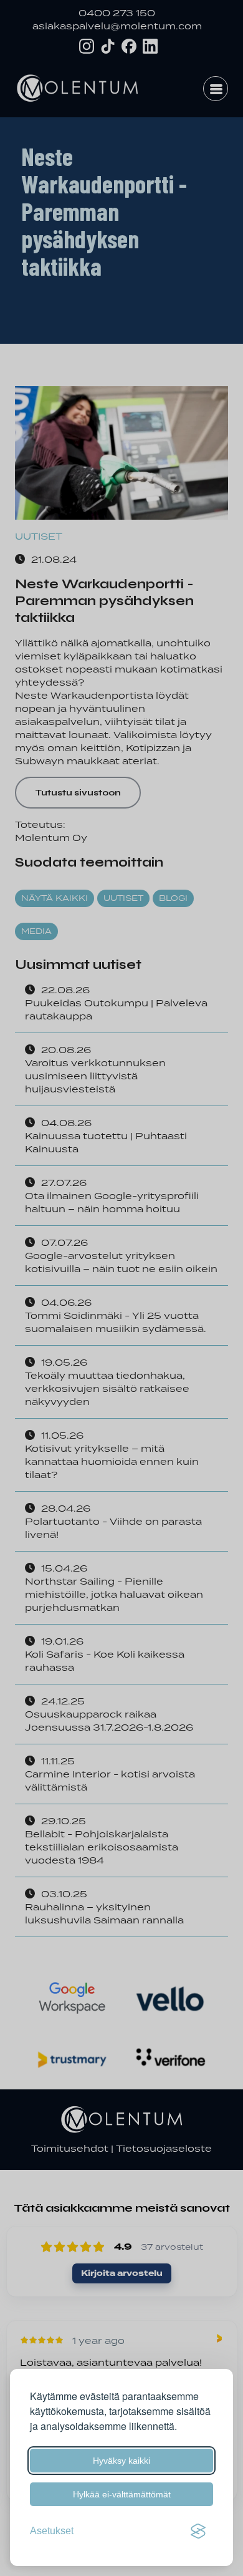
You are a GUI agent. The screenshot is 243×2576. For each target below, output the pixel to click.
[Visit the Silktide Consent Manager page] (198, 2531)
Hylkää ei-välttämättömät (122, 2494)
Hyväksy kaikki (121, 2461)
